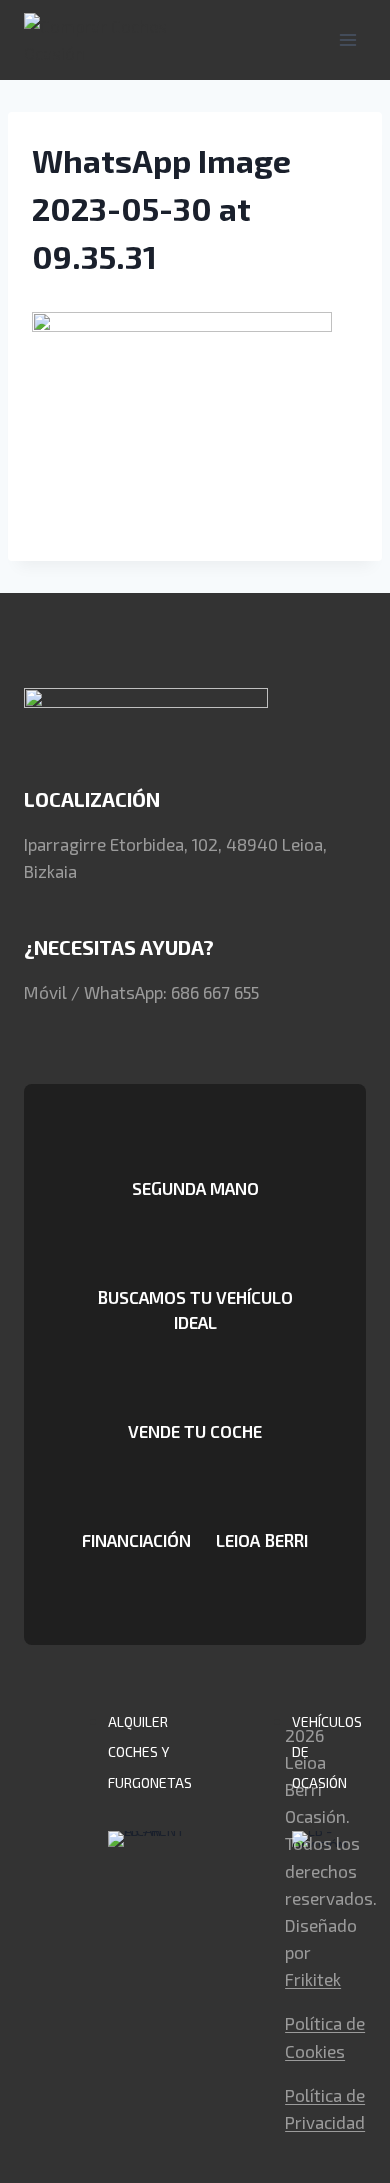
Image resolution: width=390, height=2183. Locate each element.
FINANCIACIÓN (136, 1540)
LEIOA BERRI (262, 1540)
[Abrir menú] (347, 39)
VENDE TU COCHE (195, 1431)
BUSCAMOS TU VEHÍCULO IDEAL (195, 1309)
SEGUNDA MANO (195, 1188)
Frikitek (313, 1979)
